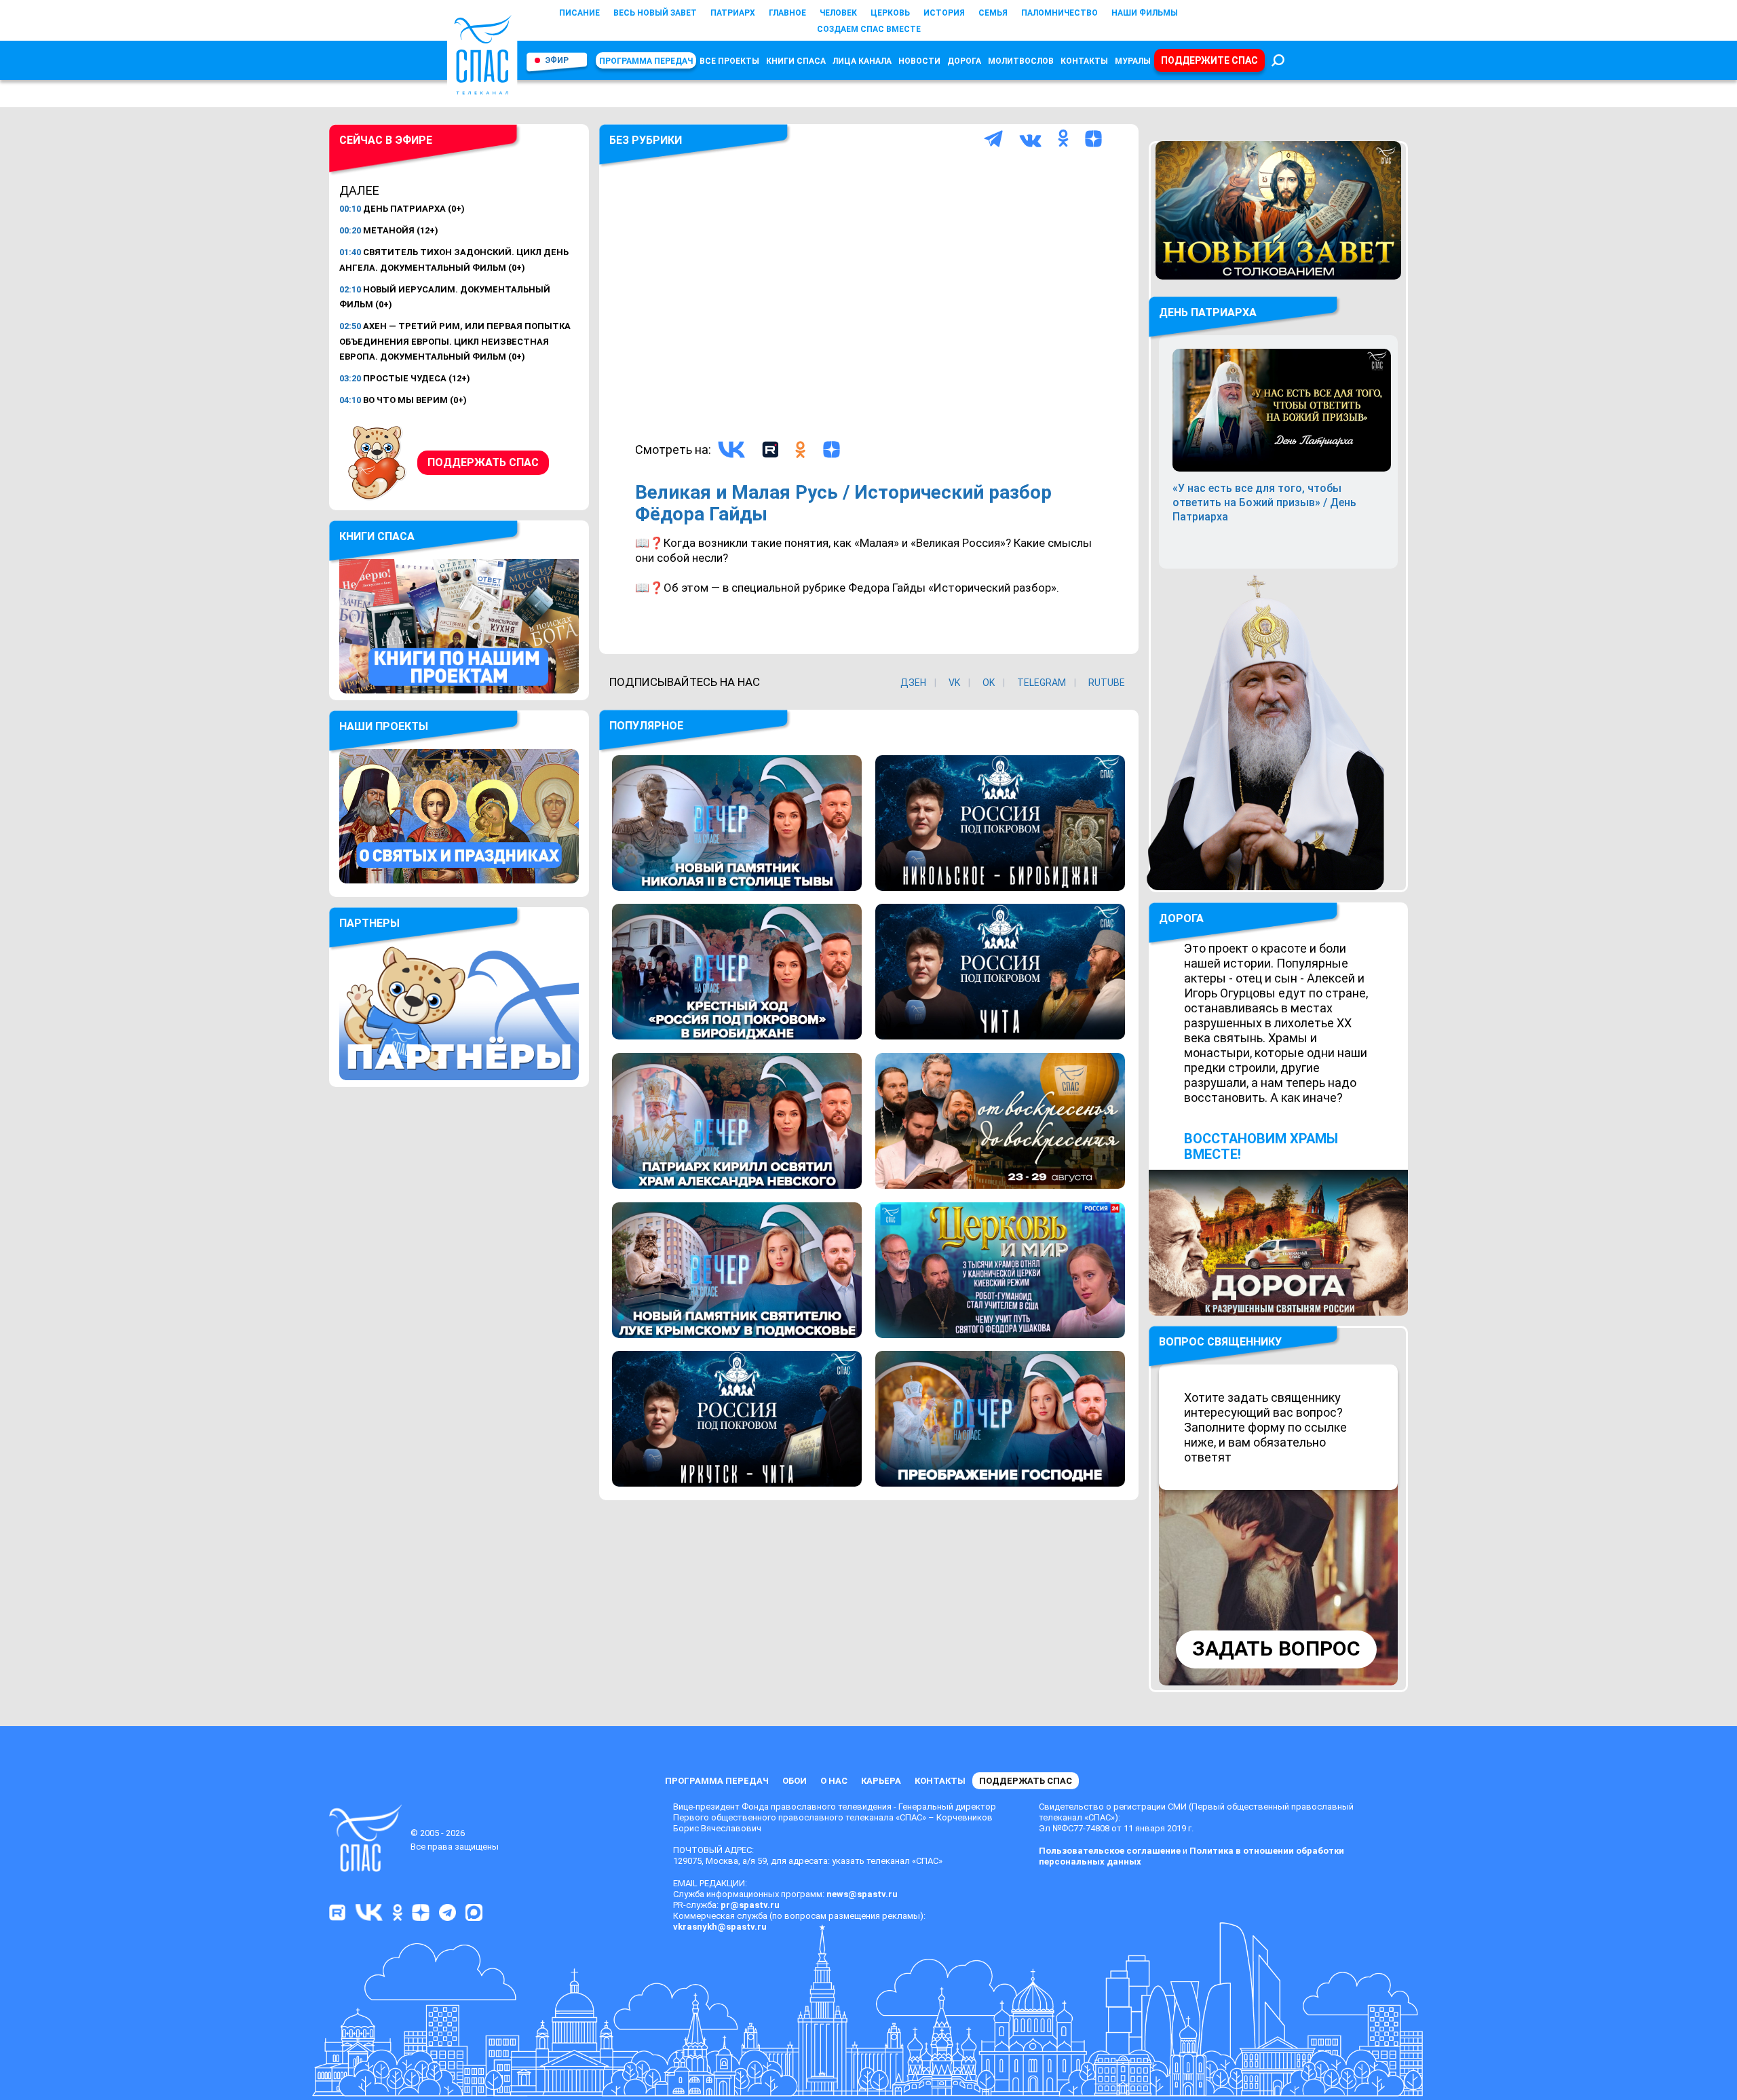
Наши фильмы (1145, 13)
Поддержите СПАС (1209, 60)
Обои (795, 1781)
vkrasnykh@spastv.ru (720, 1927)
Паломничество (1060, 13)
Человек (838, 13)
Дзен (913, 683)
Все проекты (729, 61)
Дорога (964, 61)
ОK (989, 683)
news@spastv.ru (862, 1894)
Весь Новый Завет (655, 13)
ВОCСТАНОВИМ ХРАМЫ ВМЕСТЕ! (1261, 1146)
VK (954, 683)
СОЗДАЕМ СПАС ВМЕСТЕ (869, 29)
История (944, 13)
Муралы (1133, 61)
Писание (579, 13)
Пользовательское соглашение (1110, 1851)
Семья (993, 13)
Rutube (1107, 683)
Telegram (1042, 683)
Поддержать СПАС (483, 462)
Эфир (557, 60)
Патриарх (733, 13)
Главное (787, 13)
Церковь (890, 13)
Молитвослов (1021, 61)
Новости (919, 61)
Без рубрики (646, 140)
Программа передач (646, 61)
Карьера (881, 1781)
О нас (834, 1781)
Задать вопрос (1276, 1648)
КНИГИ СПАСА (796, 61)
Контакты (1084, 61)
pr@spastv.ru (750, 1905)
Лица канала (862, 61)
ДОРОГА (1181, 918)
